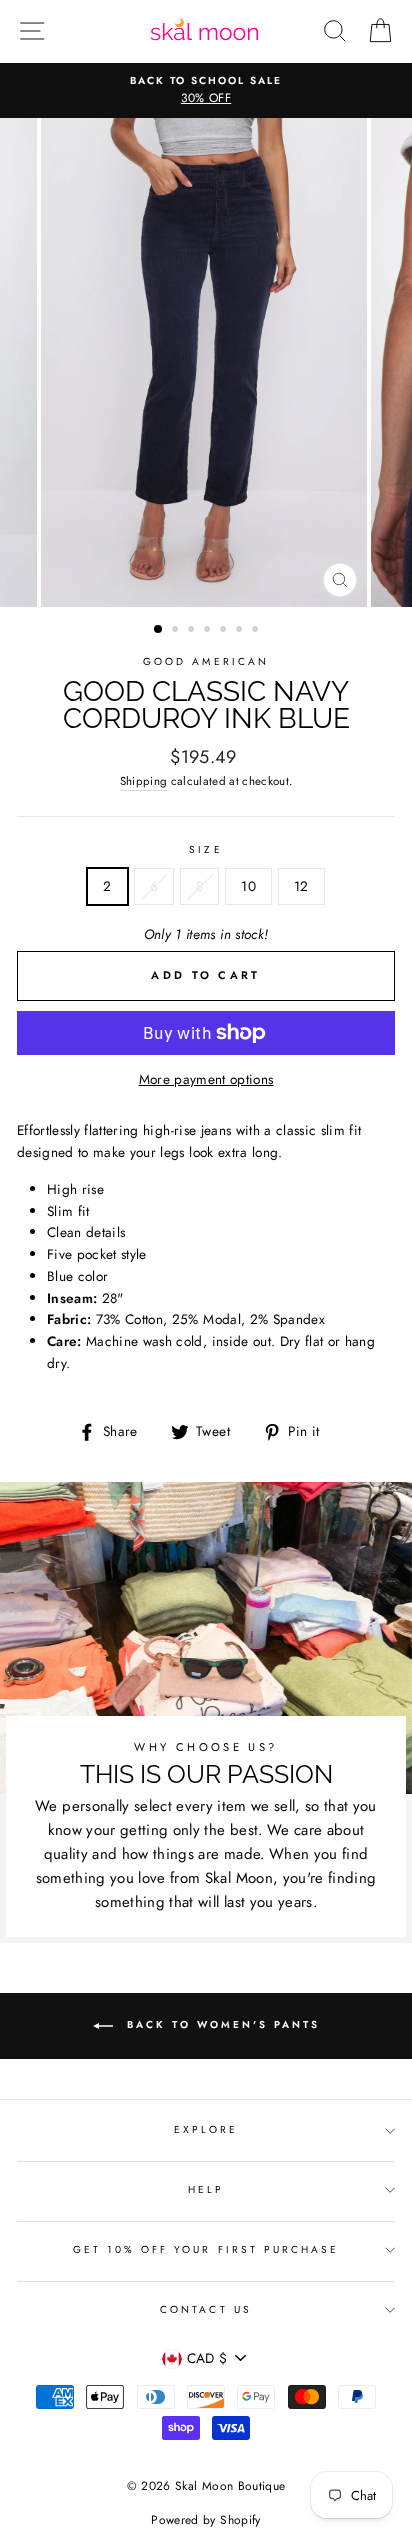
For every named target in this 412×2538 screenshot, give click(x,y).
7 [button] (257, 631)
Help (206, 2189)
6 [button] (241, 631)
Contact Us (206, 2309)
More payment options (206, 1079)
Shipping (144, 781)
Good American (206, 661)
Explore (206, 2129)
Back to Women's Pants (220, 2024)
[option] (206, 91)
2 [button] (177, 631)
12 (301, 886)
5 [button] (225, 631)
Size (205, 849)
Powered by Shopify (205, 2520)
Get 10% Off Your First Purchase (206, 2249)
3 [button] (193, 631)
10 (248, 886)
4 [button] (209, 631)
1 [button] (159, 630)
